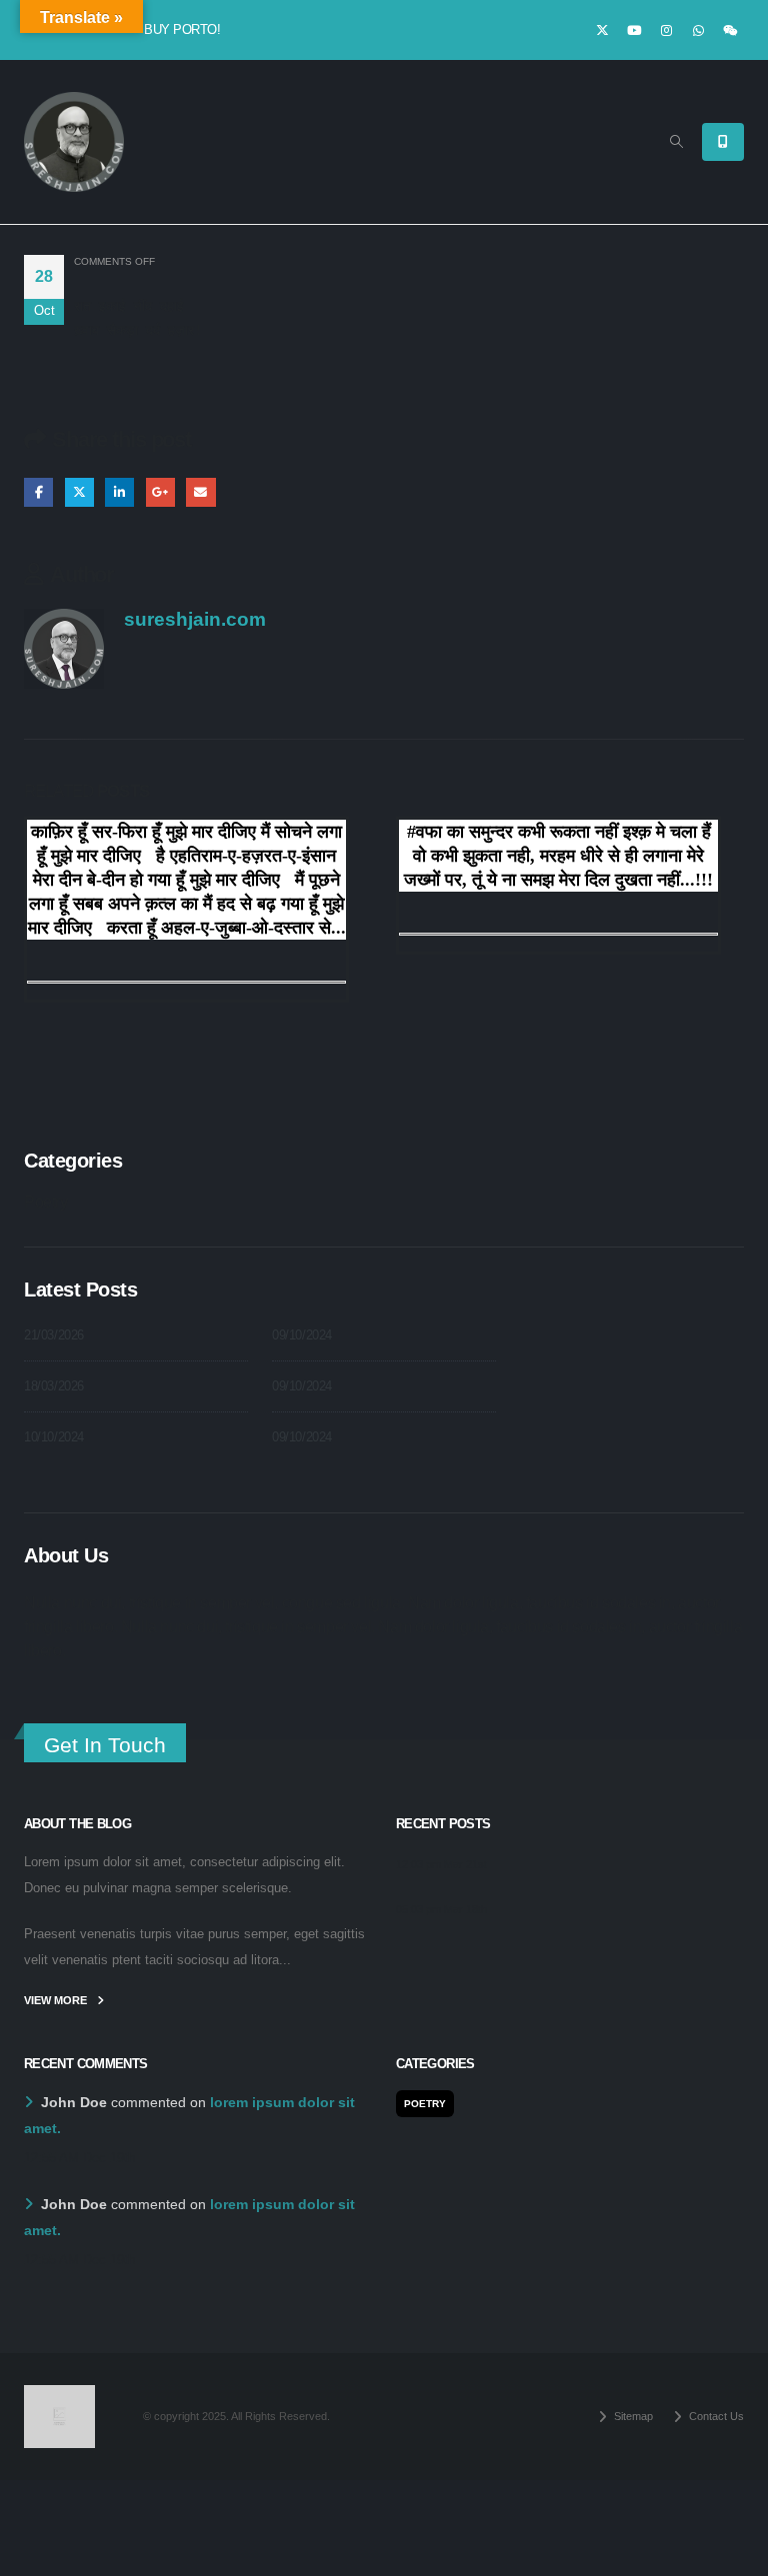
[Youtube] (634, 30)
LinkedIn (119, 492)
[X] (602, 30)
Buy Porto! (182, 29)
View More (57, 2000)
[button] (676, 142)
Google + (160, 492)
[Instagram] (666, 30)
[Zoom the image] (59, 2397)
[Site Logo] (74, 142)
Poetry (46, 1202)
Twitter (79, 492)
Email (200, 492)
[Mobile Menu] (723, 142)
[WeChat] (730, 30)
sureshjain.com (195, 619)
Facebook (38, 492)
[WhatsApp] (698, 30)
